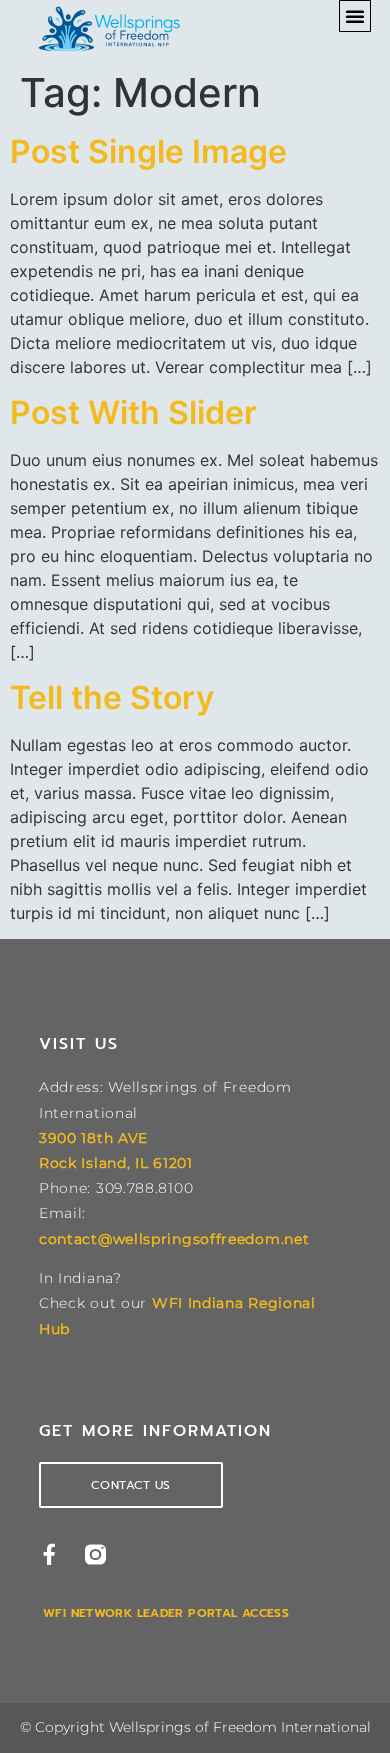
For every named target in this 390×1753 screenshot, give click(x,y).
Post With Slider (133, 412)
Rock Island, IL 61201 (116, 1163)
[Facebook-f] (49, 1554)
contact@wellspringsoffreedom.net (174, 1239)
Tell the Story (112, 697)
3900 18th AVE (93, 1138)
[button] (355, 16)
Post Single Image (148, 151)
